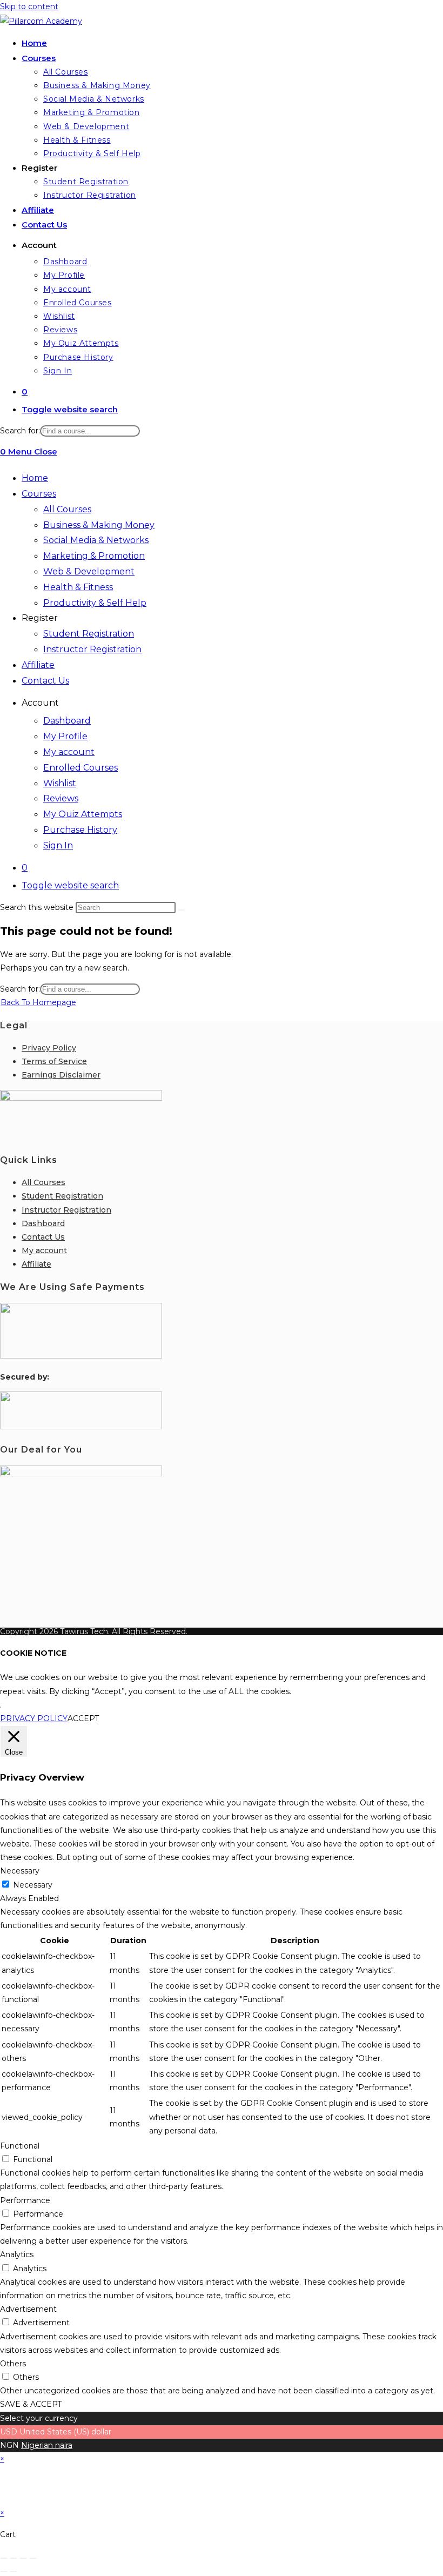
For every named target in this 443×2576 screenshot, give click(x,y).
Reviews (61, 798)
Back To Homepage (38, 1002)
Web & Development (89, 571)
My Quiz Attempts (83, 814)
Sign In (58, 845)
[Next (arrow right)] (14, 2572)
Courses (39, 494)
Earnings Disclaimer (61, 1075)
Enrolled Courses (80, 768)
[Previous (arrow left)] (4, 2572)
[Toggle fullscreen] (14, 2558)
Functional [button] (20, 2146)
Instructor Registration (92, 649)
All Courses (67, 509)
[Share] (23, 2558)
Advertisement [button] (28, 2309)
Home (35, 478)
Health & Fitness (78, 587)
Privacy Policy (49, 1048)
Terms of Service (54, 1061)
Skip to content (29, 6)
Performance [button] (25, 2200)
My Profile (65, 736)
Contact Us (45, 681)
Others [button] (13, 2364)
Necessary (33, 1885)
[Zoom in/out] (4, 2558)
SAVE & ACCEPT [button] (31, 2404)
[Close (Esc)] (33, 2558)
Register (40, 618)
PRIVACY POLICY (34, 1718)
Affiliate (38, 665)
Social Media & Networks (96, 540)
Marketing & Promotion (94, 556)
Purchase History (80, 830)
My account (69, 752)
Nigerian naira (47, 2445)
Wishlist (60, 783)
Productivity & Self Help (95, 603)
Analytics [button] (17, 2254)
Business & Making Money (99, 525)
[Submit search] (182, 910)
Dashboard (67, 721)
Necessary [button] (20, 1871)
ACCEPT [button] (83, 1718)
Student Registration (89, 634)
